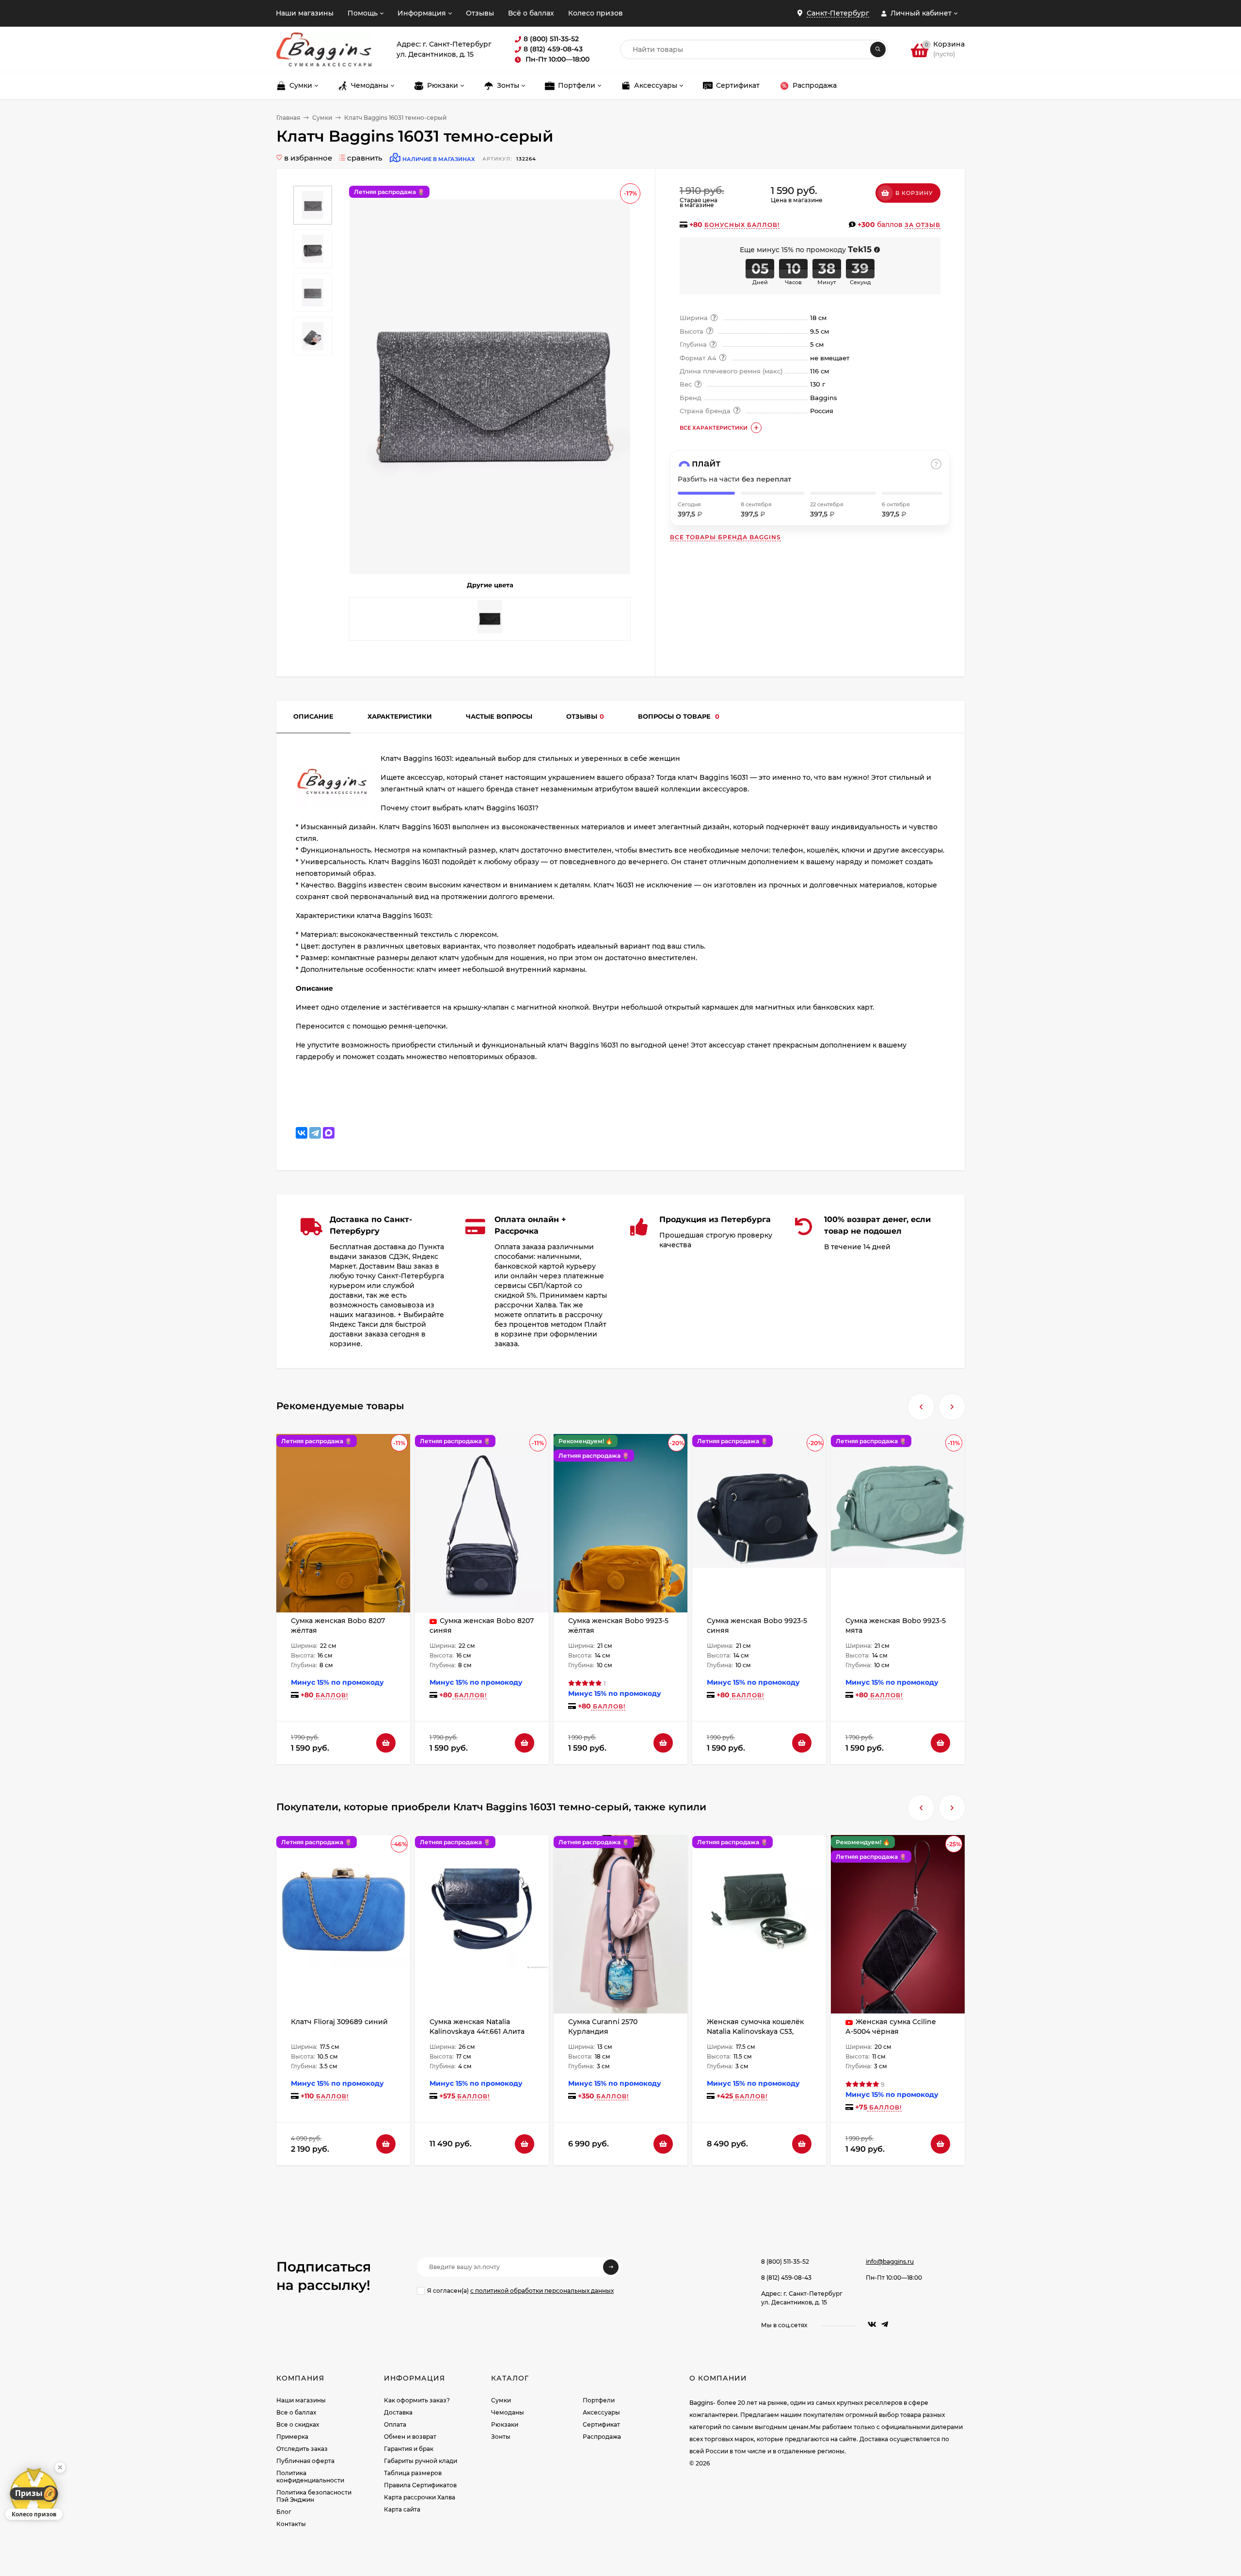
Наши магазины (305, 13)
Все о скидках (298, 2424)
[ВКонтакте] (302, 1133)
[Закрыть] (60, 2467)
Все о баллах (296, 2412)
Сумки (322, 118)
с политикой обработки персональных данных (542, 2291)
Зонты (501, 2437)
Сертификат (601, 2424)
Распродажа (602, 2437)
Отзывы (480, 13)
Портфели (599, 2400)
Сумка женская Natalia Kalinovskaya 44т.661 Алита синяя (477, 2031)
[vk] (872, 2325)
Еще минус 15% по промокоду (806, 250)
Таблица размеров (413, 2473)
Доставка (398, 2412)
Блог (284, 2512)
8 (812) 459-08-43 (786, 2278)
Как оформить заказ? (417, 2400)
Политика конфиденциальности (310, 2477)
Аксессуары (601, 2412)
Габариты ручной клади (421, 2461)
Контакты (291, 2524)
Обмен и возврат (410, 2437)
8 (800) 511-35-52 (785, 2262)
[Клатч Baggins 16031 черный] (490, 619)
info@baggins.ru (890, 2262)
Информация (422, 13)
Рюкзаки (505, 2424)
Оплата (395, 2424)
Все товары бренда (725, 537)
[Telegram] (315, 1133)
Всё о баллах (531, 13)
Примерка (292, 2437)
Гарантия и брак (409, 2449)
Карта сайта (402, 2509)
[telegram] (885, 2325)
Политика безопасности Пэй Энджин (314, 2496)
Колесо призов (596, 13)
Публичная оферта (305, 2461)
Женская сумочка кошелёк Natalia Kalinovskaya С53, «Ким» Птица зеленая (755, 2031)
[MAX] (329, 1133)
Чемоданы (508, 2412)
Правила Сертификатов (420, 2485)
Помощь (363, 13)
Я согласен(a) (520, 2291)
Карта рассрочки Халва (420, 2497)
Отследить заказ (302, 2449)
